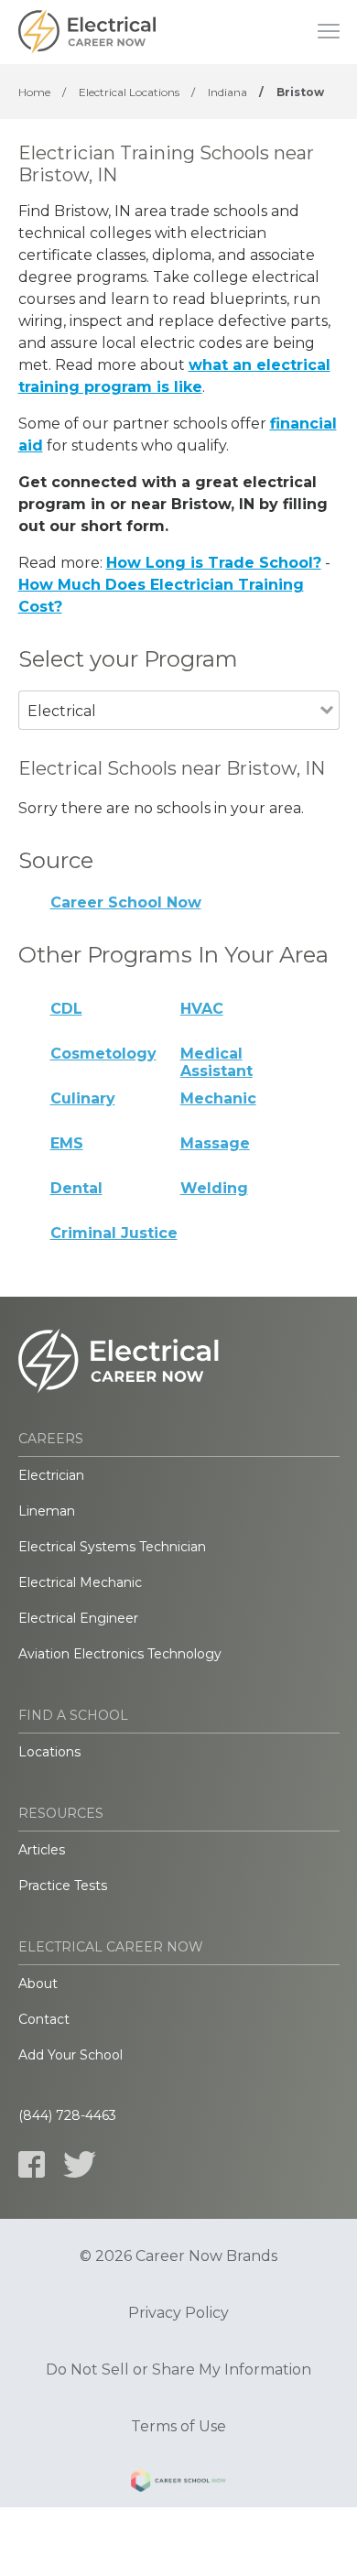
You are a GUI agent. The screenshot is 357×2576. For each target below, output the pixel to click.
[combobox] (169, 736)
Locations (49, 1752)
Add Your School (70, 2055)
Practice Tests (63, 1886)
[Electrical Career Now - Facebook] (32, 2164)
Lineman (47, 1511)
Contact (44, 2019)
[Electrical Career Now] (87, 32)
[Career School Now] (178, 2484)
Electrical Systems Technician (112, 1547)
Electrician (51, 1475)
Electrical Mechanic (80, 1582)
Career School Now (126, 902)
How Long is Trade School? (214, 563)
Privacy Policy (178, 2313)
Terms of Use (178, 2427)
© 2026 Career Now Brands (178, 2256)
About (38, 1984)
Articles (42, 1850)
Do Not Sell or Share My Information (178, 2370)
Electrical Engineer (78, 1618)
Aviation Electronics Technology (120, 1654)
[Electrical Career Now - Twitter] (80, 2164)
